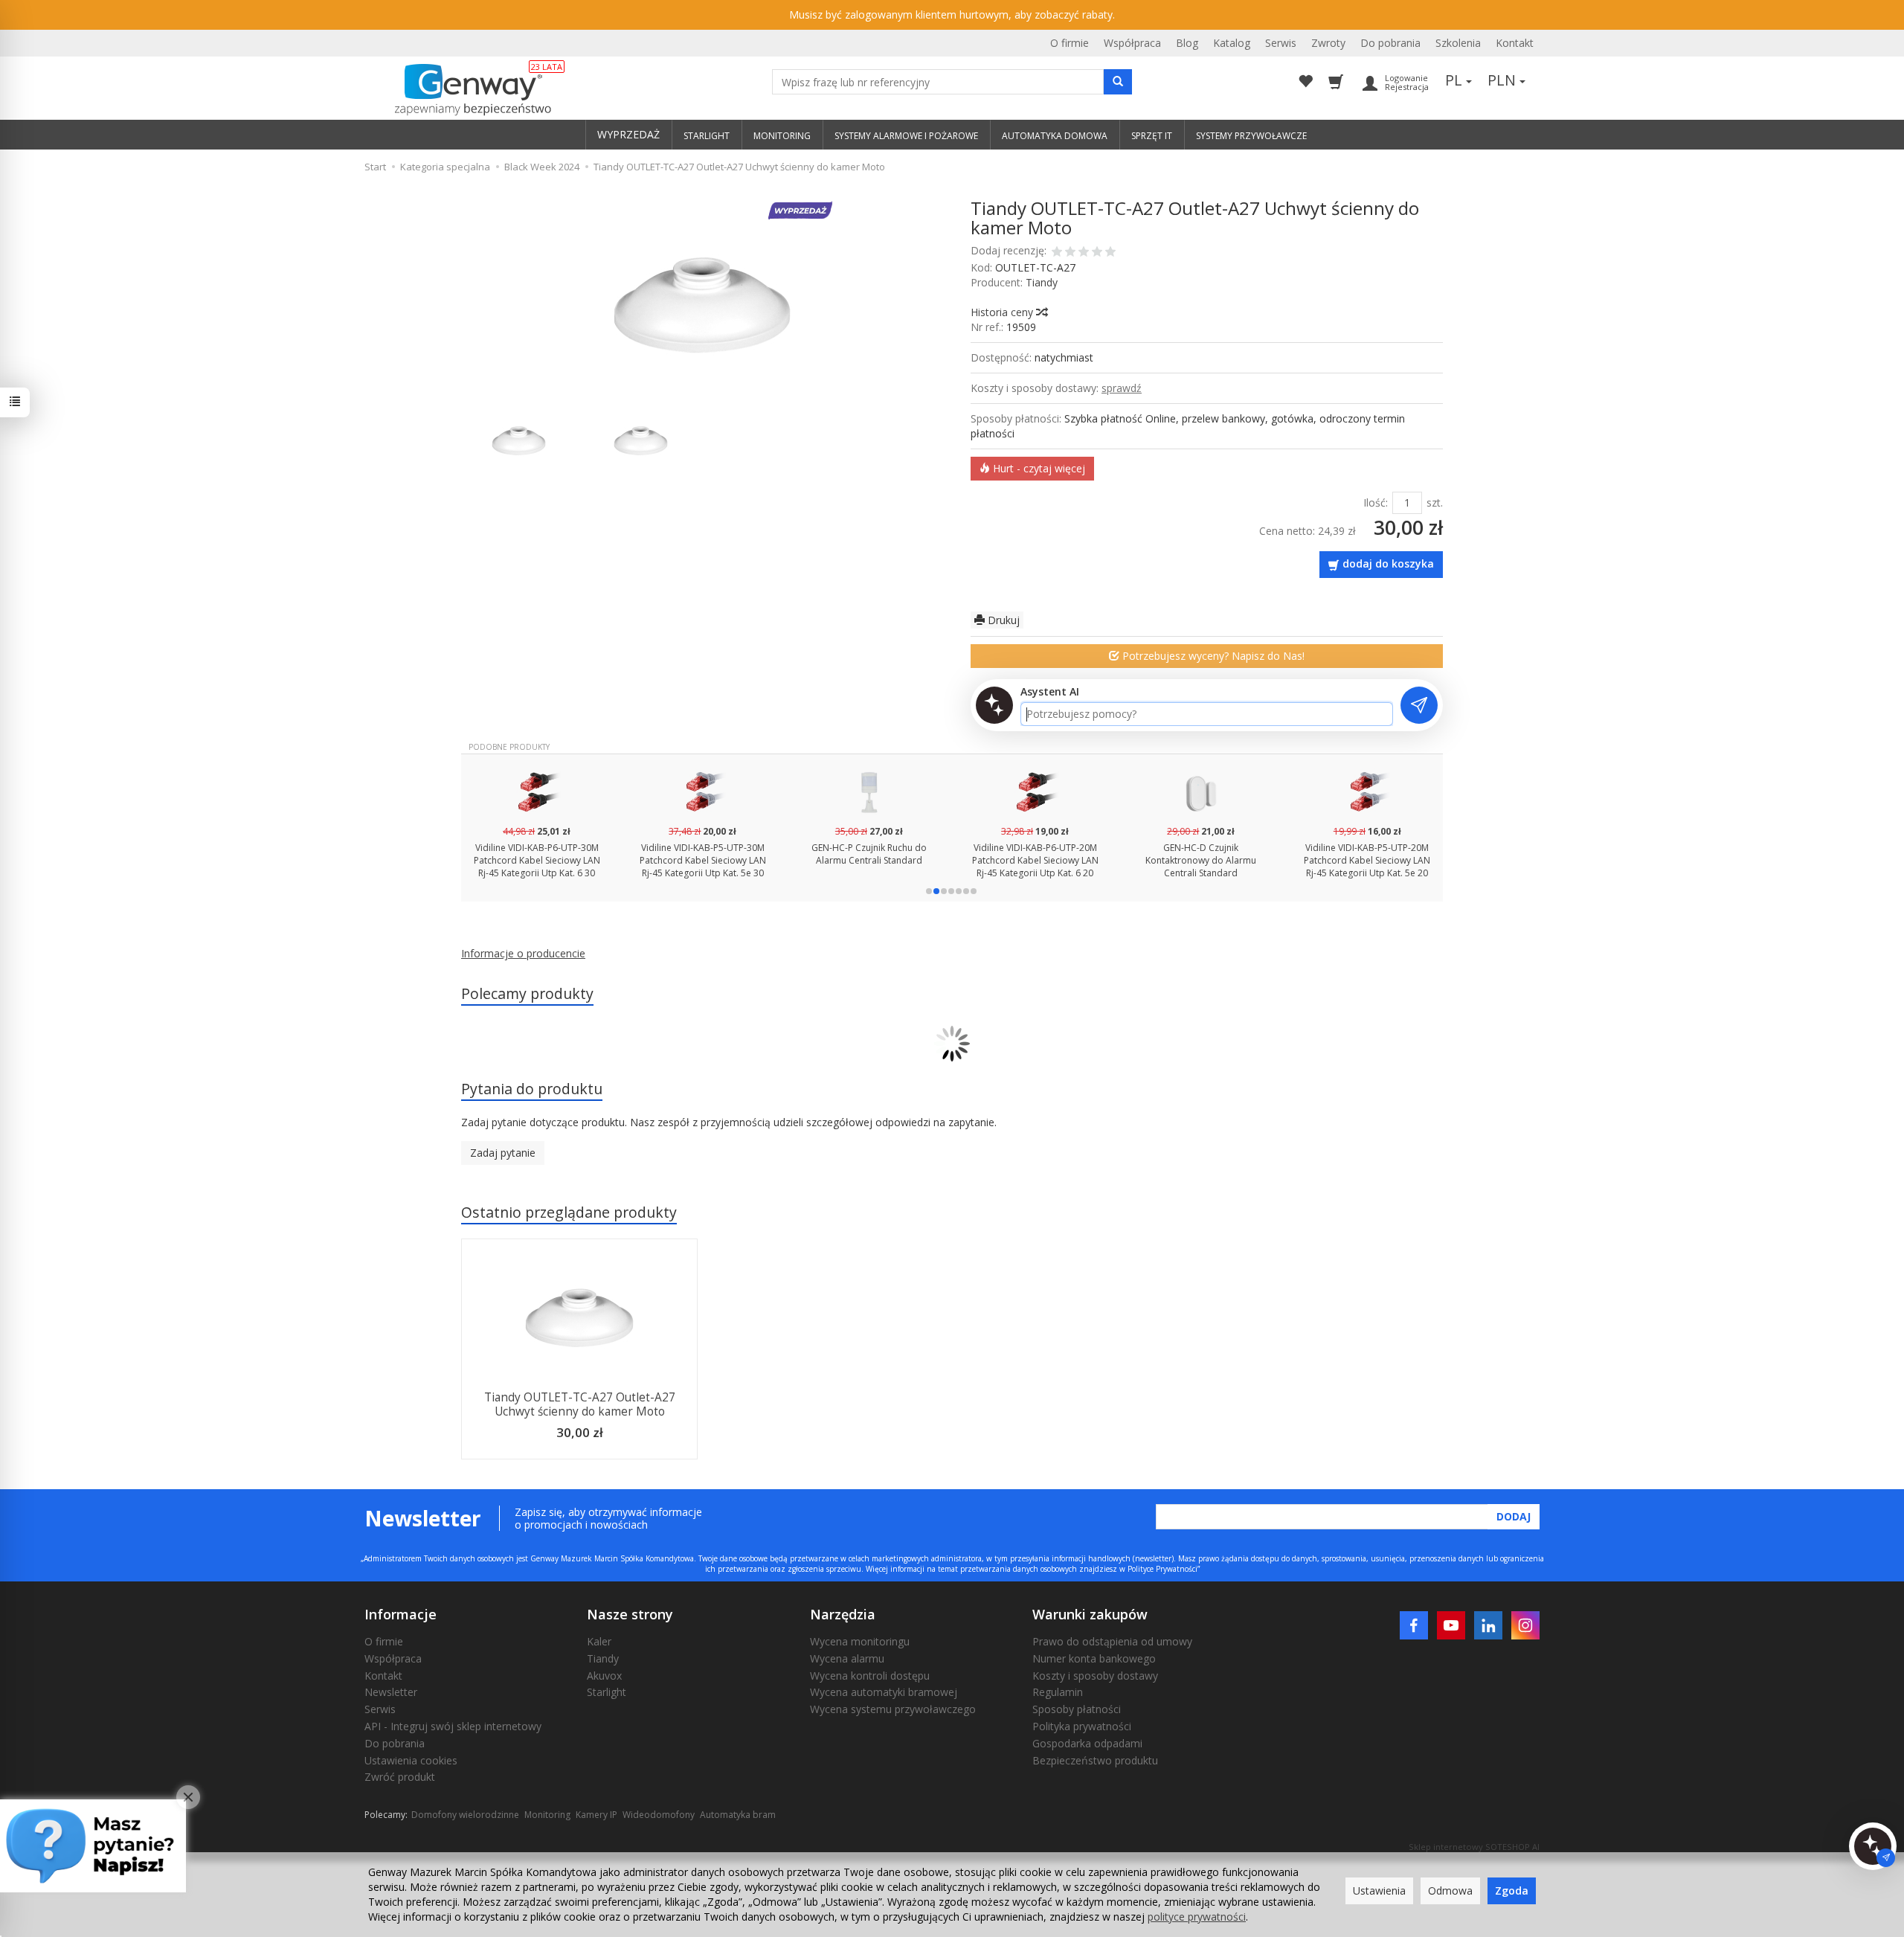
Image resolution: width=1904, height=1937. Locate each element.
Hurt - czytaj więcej (1038, 468)
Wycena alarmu (847, 1658)
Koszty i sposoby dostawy (1095, 1676)
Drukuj (1002, 620)
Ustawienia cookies (411, 1760)
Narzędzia (843, 1614)
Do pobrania (1390, 43)
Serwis (1281, 43)
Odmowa (1450, 1891)
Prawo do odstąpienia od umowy (1112, 1641)
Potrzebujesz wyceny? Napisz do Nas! (1212, 656)
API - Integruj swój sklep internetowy (453, 1726)
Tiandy (1042, 282)
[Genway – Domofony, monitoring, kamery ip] (465, 90)
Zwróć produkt (400, 1777)
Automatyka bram (738, 1815)
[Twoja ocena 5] (1110, 253)
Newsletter (391, 1692)
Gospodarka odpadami (1087, 1743)
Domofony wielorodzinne (465, 1815)
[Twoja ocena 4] (1097, 253)
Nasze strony (630, 1614)
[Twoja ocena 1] (1057, 253)
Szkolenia (1458, 43)
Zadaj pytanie (503, 1153)
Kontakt (1515, 43)
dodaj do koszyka (1388, 563)
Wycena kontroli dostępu (870, 1676)
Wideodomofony (659, 1815)
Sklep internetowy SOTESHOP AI (1474, 1847)
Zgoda (1512, 1891)
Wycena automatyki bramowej (884, 1692)
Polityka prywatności (1082, 1726)
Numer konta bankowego (1094, 1658)
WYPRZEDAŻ (628, 134)
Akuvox (604, 1676)
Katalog (1232, 43)
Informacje (401, 1614)
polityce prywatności (1197, 1917)
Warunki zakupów (1090, 1614)
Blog (1187, 43)
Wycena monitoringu (860, 1641)
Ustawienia (1379, 1891)
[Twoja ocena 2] (1070, 253)
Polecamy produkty (527, 993)
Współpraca (1132, 43)
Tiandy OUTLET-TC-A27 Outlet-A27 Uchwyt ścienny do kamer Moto (580, 1404)
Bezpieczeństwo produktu (1095, 1760)
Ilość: (1376, 502)
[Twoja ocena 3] (1084, 253)
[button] (929, 891)
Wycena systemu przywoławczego (893, 1709)
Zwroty (1328, 43)
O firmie (1070, 43)
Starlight (607, 1692)
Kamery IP (596, 1815)
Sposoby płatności (1077, 1709)
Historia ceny (1003, 312)
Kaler (599, 1641)
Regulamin (1058, 1692)
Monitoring (547, 1815)
